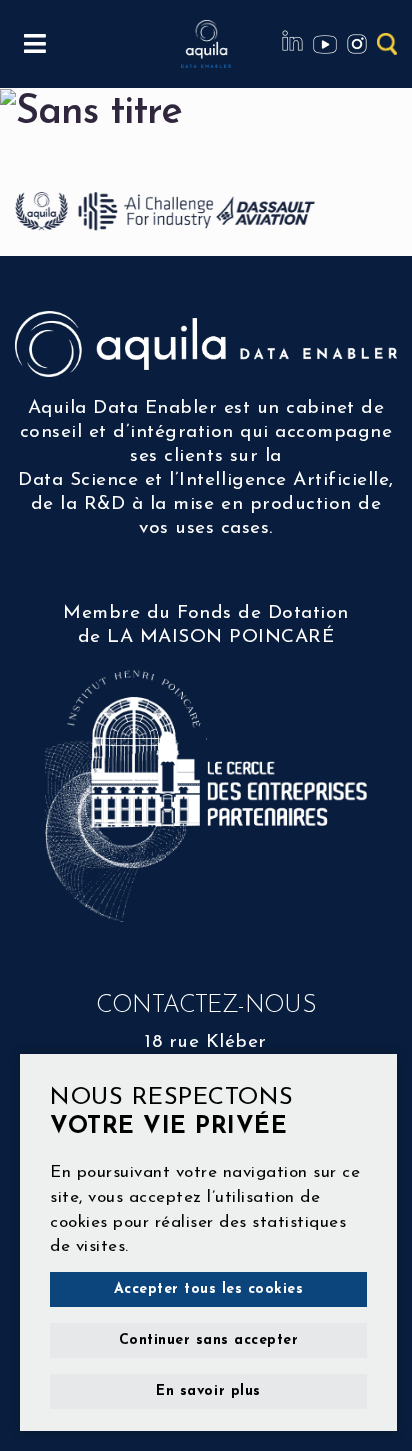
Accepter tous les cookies (209, 1289)
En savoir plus (208, 1391)
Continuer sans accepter (209, 1340)
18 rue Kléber (206, 1042)
